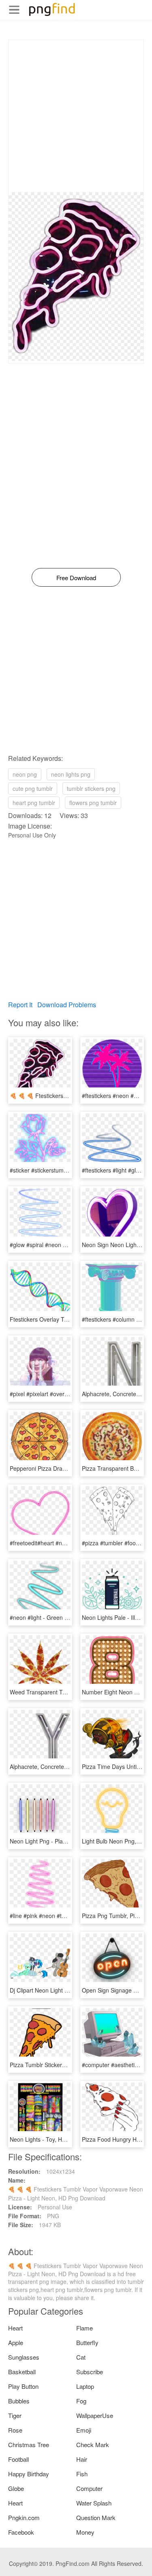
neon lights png (71, 774)
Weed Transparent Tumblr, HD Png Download (68, 1692)
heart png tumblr (34, 803)
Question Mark (96, 2517)
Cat (81, 2357)
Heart (15, 2328)
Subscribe (90, 2372)
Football (18, 2459)
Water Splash (94, 2503)
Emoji (84, 2430)
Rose (15, 2430)
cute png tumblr (33, 788)
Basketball (22, 2372)
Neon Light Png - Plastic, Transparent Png (64, 1841)
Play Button (23, 2386)
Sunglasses (24, 2357)
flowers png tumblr (93, 803)
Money (85, 2532)
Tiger (15, 2415)
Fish (82, 2474)
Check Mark (93, 2445)
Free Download (76, 578)
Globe (16, 2488)
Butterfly (87, 2342)
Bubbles (19, 2401)
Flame (85, 2328)
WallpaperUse (95, 2415)
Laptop (85, 2386)
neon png (25, 774)
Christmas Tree (29, 2445)
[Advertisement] (76, 116)
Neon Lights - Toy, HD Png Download (57, 2139)
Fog (81, 2401)
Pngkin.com (24, 2517)
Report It (20, 1005)
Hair (82, 2459)
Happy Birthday (29, 2474)
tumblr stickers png (91, 788)
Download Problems (67, 1005)
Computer (89, 2488)
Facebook (21, 2532)
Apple (16, 2342)
